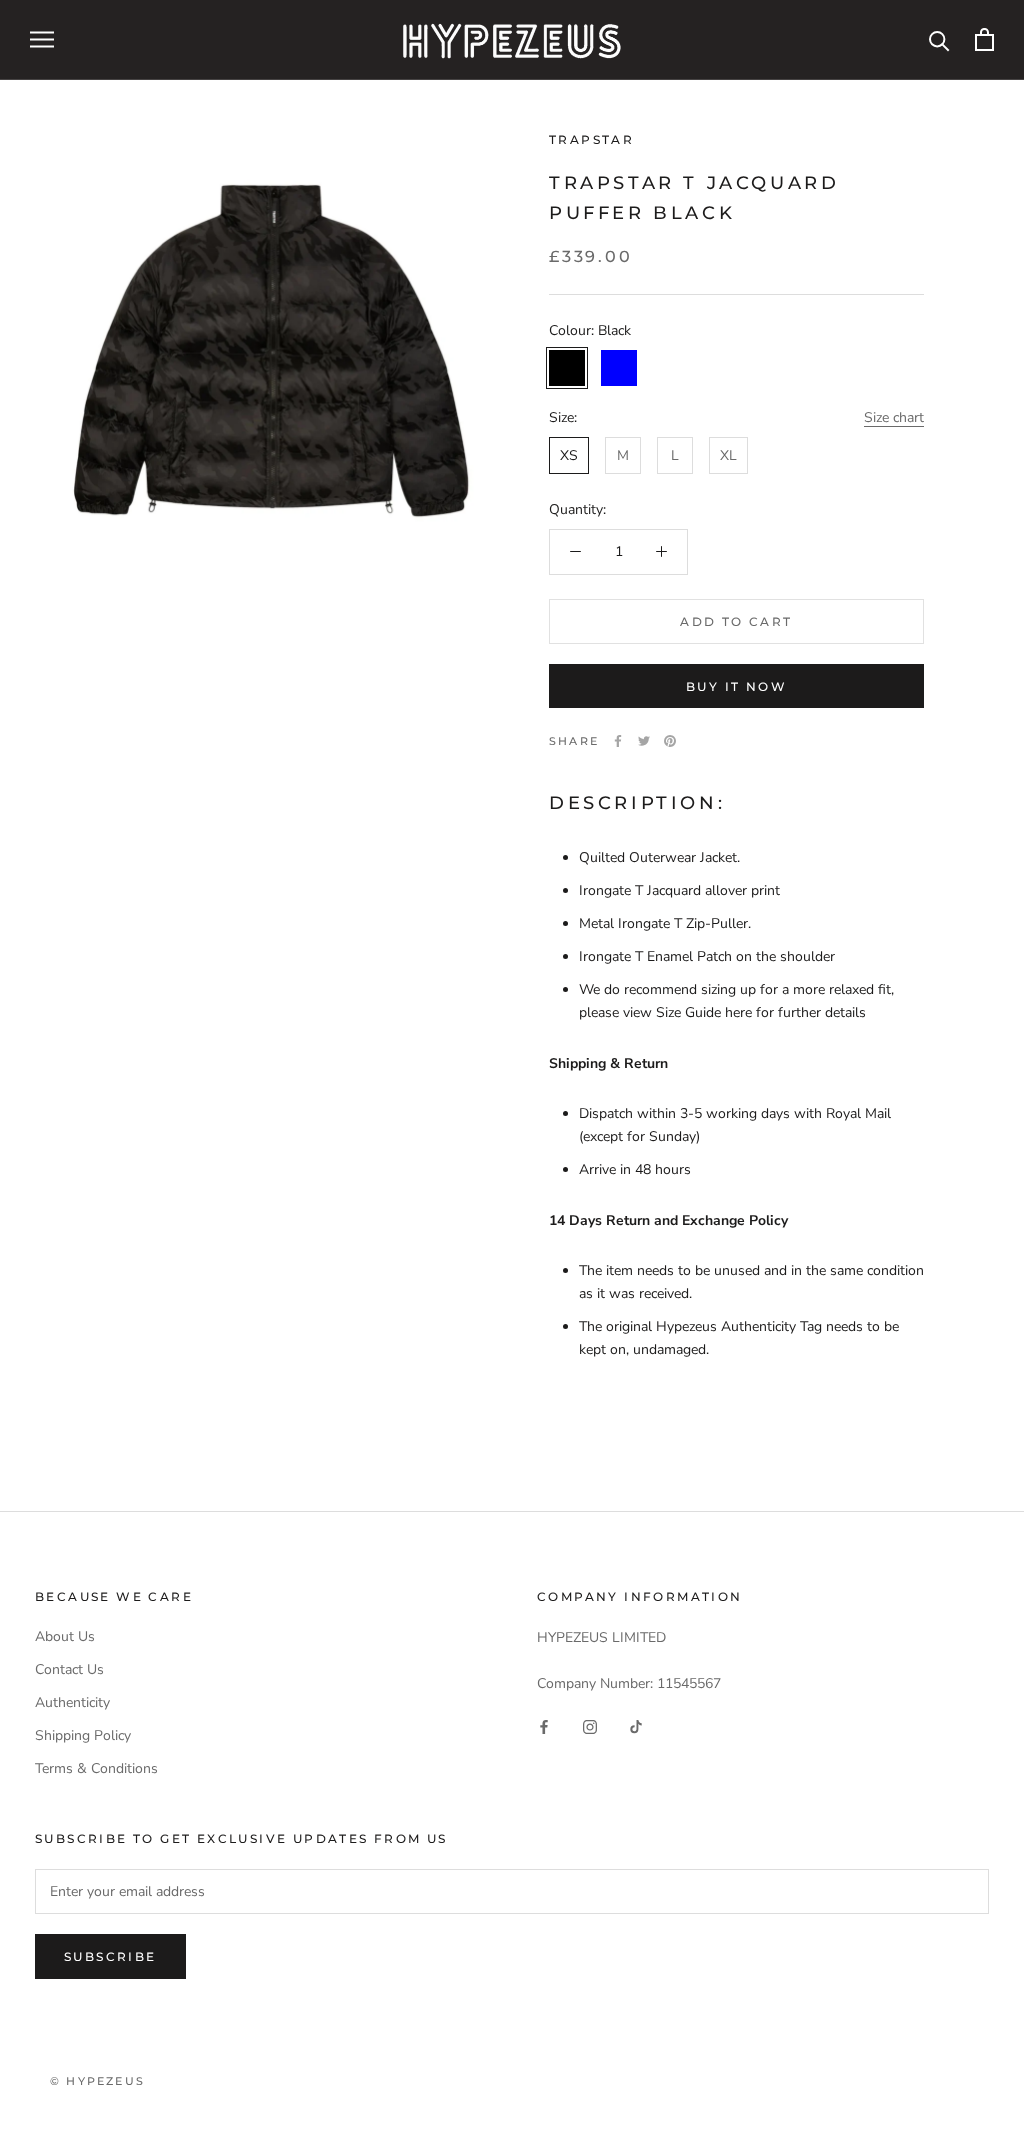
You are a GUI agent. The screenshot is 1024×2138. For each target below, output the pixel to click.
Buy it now (736, 686)
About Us (65, 1636)
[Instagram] (590, 1726)
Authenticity (72, 1702)
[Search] (939, 39)
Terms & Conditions (96, 1768)
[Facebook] (618, 741)
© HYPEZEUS (97, 2081)
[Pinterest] (670, 741)
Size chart (894, 417)
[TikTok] (636, 1726)
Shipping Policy (83, 1735)
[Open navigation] (42, 39)
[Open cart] (984, 39)
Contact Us (69, 1669)
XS (569, 455)
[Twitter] (644, 741)
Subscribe (110, 1956)
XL (728, 455)
